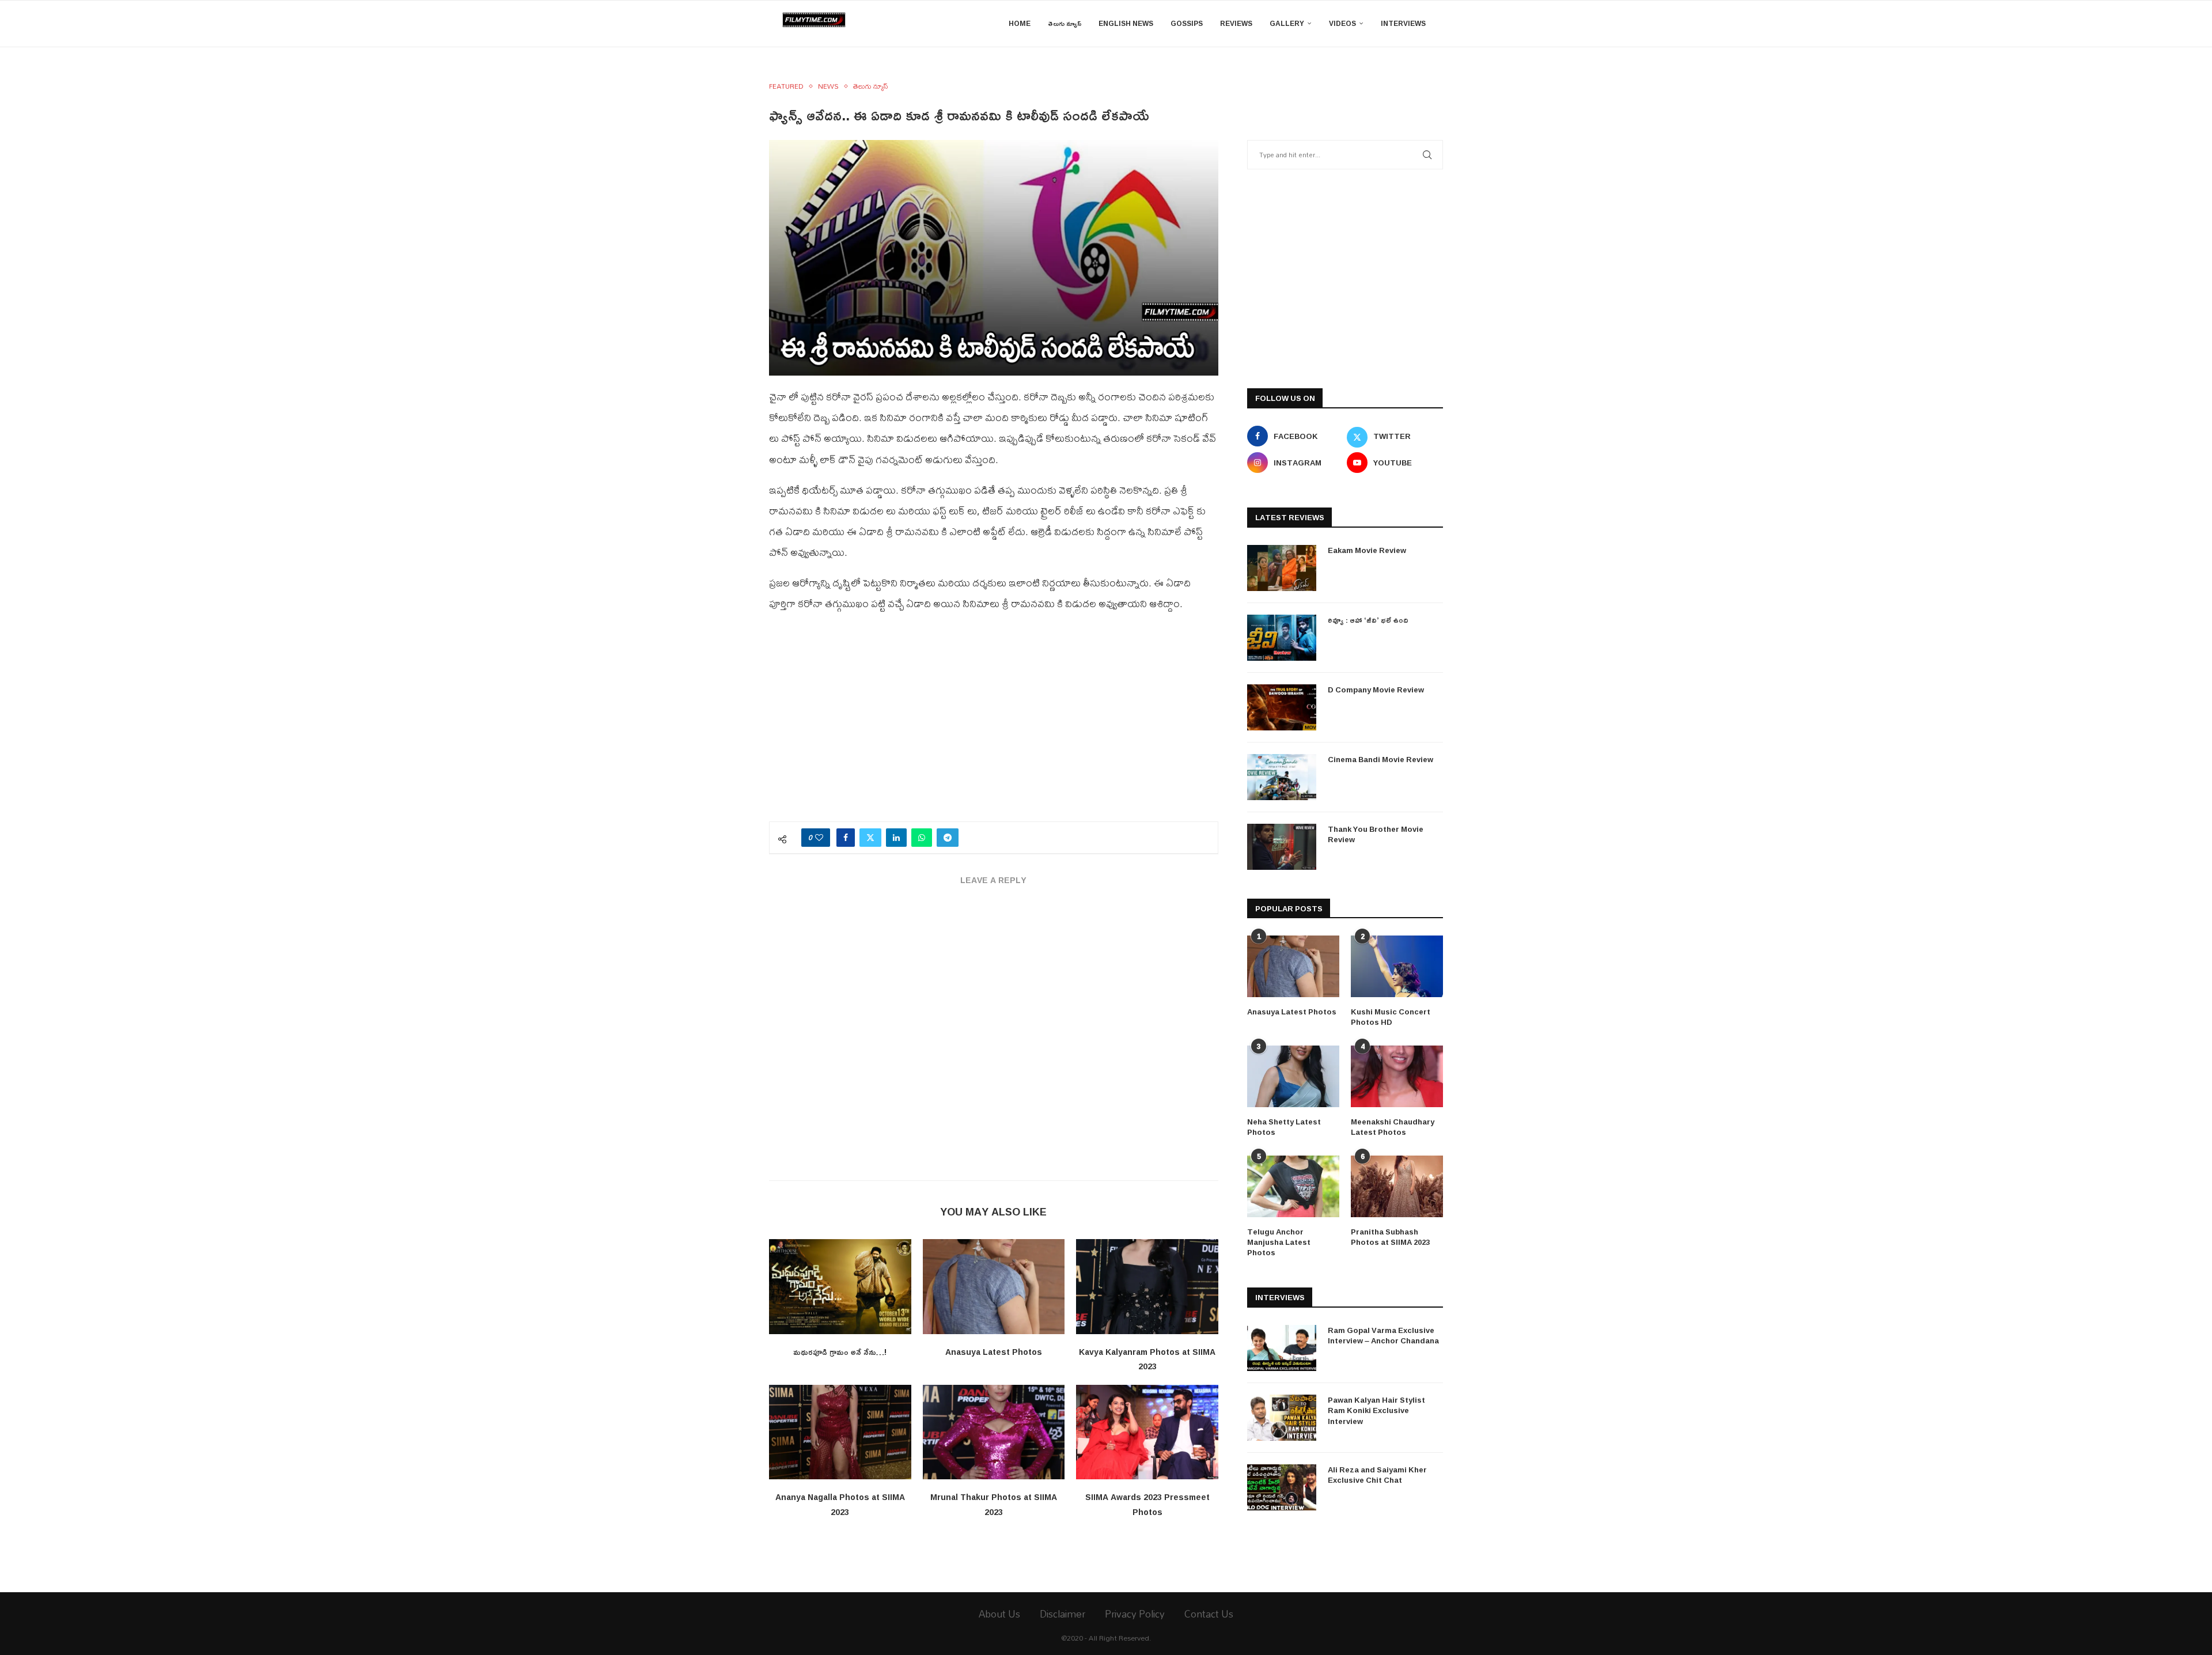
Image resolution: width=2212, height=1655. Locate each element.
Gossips (1187, 23)
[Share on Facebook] (846, 838)
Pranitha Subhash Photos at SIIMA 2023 (1390, 1237)
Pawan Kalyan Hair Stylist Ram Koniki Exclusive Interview (1376, 1410)
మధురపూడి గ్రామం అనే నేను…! (840, 1352)
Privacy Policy (1135, 1614)
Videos (1342, 23)
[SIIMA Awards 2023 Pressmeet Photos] (1147, 1432)
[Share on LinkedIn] (896, 838)
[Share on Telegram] (948, 838)
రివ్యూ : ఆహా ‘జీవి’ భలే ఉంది (1368, 620)
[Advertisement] (994, 724)
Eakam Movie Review (1367, 550)
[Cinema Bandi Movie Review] (1282, 777)
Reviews (1236, 23)
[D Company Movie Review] (1282, 707)
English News (1126, 23)
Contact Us (1209, 1614)
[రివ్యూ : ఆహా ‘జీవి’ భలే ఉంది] (1282, 638)
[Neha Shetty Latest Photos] (1293, 1076)
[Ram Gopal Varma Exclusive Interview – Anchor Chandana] (1282, 1348)
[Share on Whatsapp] (922, 838)
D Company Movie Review (1376, 690)
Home (1020, 23)
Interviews (1403, 23)
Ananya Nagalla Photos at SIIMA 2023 (840, 1504)
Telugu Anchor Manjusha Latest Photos (1279, 1242)
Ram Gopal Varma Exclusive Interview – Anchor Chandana (1383, 1335)
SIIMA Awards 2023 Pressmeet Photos (1147, 1504)
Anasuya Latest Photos (994, 1352)
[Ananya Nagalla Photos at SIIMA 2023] (840, 1432)
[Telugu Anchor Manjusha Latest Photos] (1293, 1186)
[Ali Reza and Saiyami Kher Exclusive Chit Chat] (1282, 1487)
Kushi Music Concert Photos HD (1391, 1017)
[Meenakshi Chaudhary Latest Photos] (1397, 1076)
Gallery (1287, 23)
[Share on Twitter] (870, 838)
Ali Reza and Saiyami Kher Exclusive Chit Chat (1377, 1475)
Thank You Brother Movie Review (1376, 834)
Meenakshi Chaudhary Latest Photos (1393, 1127)
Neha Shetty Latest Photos (1284, 1127)
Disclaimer (1063, 1614)
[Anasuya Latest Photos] (994, 1286)
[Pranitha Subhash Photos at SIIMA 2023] (1397, 1186)
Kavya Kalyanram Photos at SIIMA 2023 (1147, 1359)
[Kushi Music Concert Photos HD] (1397, 966)
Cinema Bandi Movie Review (1380, 759)
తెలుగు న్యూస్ (1065, 23)
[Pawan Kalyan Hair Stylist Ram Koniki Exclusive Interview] (1282, 1418)
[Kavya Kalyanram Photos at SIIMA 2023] (1147, 1286)
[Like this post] (819, 838)
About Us (999, 1614)
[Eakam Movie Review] (1282, 568)
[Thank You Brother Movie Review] (1282, 847)
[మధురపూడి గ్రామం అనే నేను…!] (840, 1286)
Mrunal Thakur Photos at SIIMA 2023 (994, 1504)
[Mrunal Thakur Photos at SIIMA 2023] (994, 1432)
